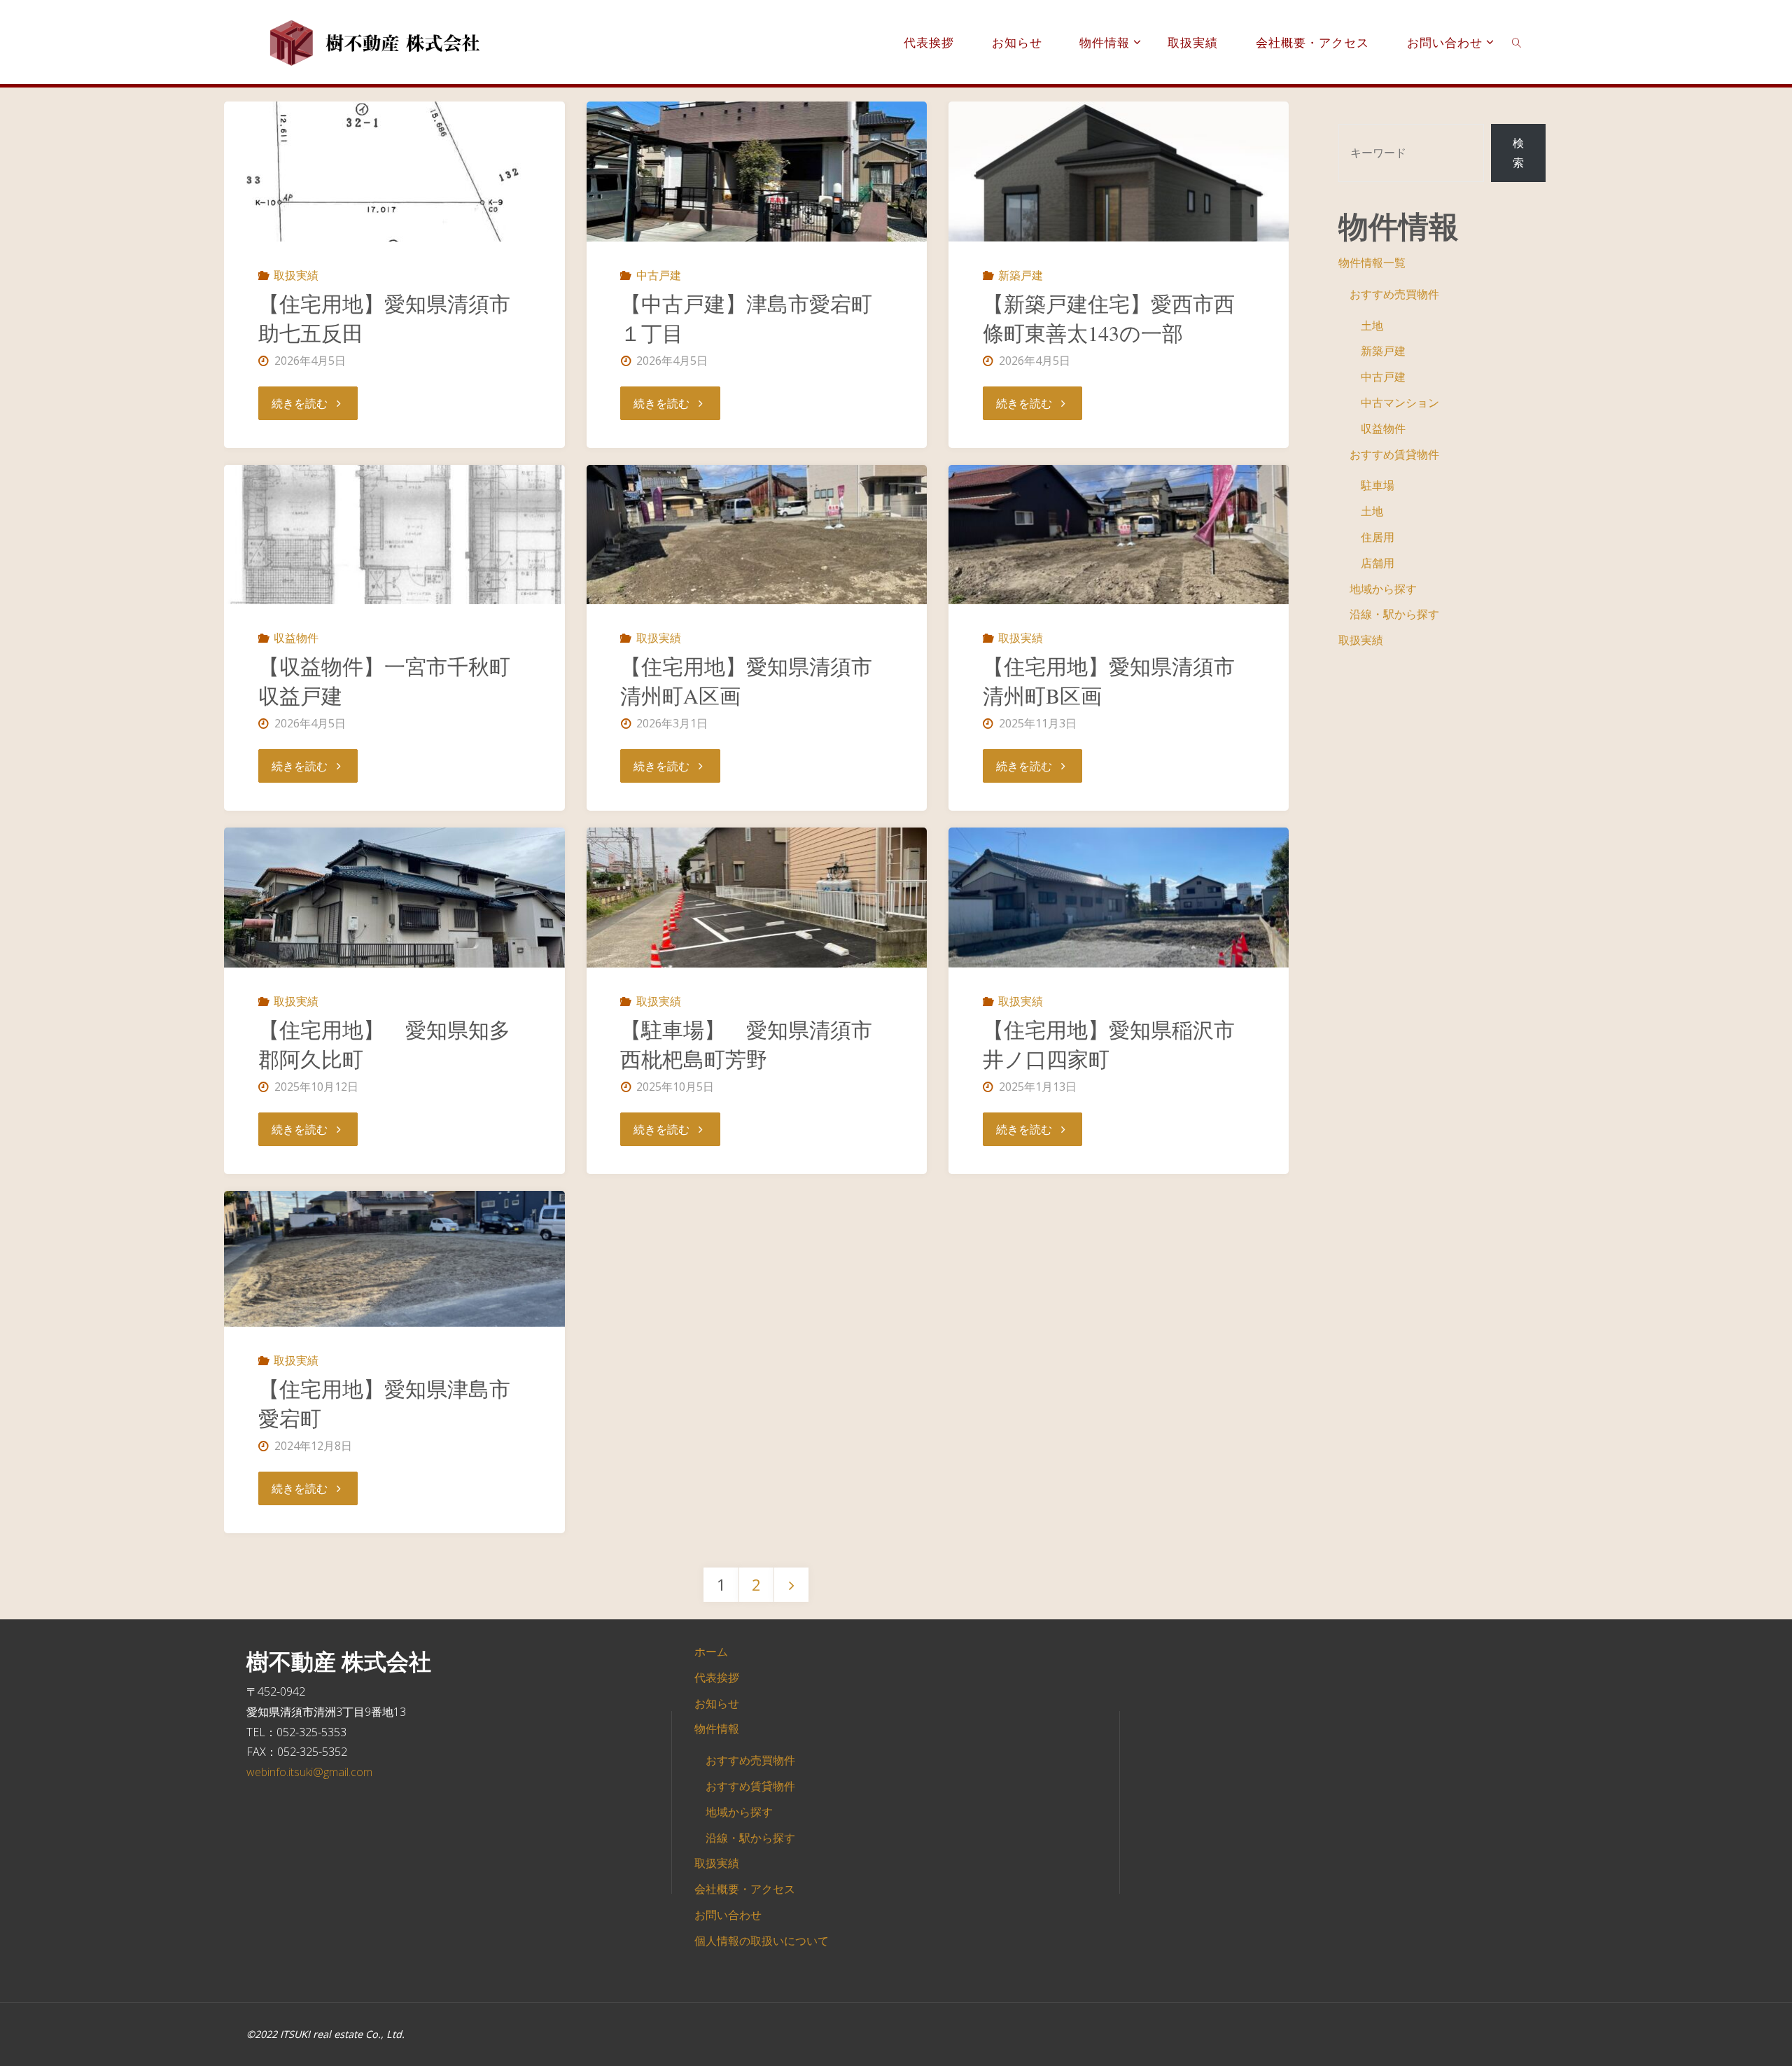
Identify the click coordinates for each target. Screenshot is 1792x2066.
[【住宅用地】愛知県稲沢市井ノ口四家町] (1119, 898)
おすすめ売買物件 (1394, 294)
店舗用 (1378, 563)
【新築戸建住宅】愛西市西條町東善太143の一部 (1109, 318)
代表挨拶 (717, 1677)
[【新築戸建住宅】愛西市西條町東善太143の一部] (1119, 172)
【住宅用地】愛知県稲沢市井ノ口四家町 (1109, 1044)
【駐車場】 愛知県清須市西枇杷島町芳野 (746, 1044)
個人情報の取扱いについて (762, 1941)
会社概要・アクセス (745, 1889)
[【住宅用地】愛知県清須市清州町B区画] (1119, 535)
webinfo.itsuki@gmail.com (309, 1772)
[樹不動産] (376, 42)
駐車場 (1378, 485)
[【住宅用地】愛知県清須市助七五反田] (394, 172)
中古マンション (1400, 403)
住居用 (1378, 537)
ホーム (711, 1652)
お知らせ (717, 1703)
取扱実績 (296, 275)
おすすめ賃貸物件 (1394, 454)
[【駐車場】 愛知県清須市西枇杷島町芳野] (757, 898)
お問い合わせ (728, 1915)
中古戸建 (658, 275)
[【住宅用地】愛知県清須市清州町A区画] (757, 535)
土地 (1372, 326)
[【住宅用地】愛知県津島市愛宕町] (394, 1259)
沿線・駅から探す (1394, 614)
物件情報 (717, 1729)
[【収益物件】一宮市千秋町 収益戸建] (394, 535)
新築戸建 (1021, 275)
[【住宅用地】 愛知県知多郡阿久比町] (394, 898)
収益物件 (296, 638)
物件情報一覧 (1372, 263)
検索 (1518, 153)
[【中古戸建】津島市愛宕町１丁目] (757, 172)
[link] (1517, 42)
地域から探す (1383, 589)
